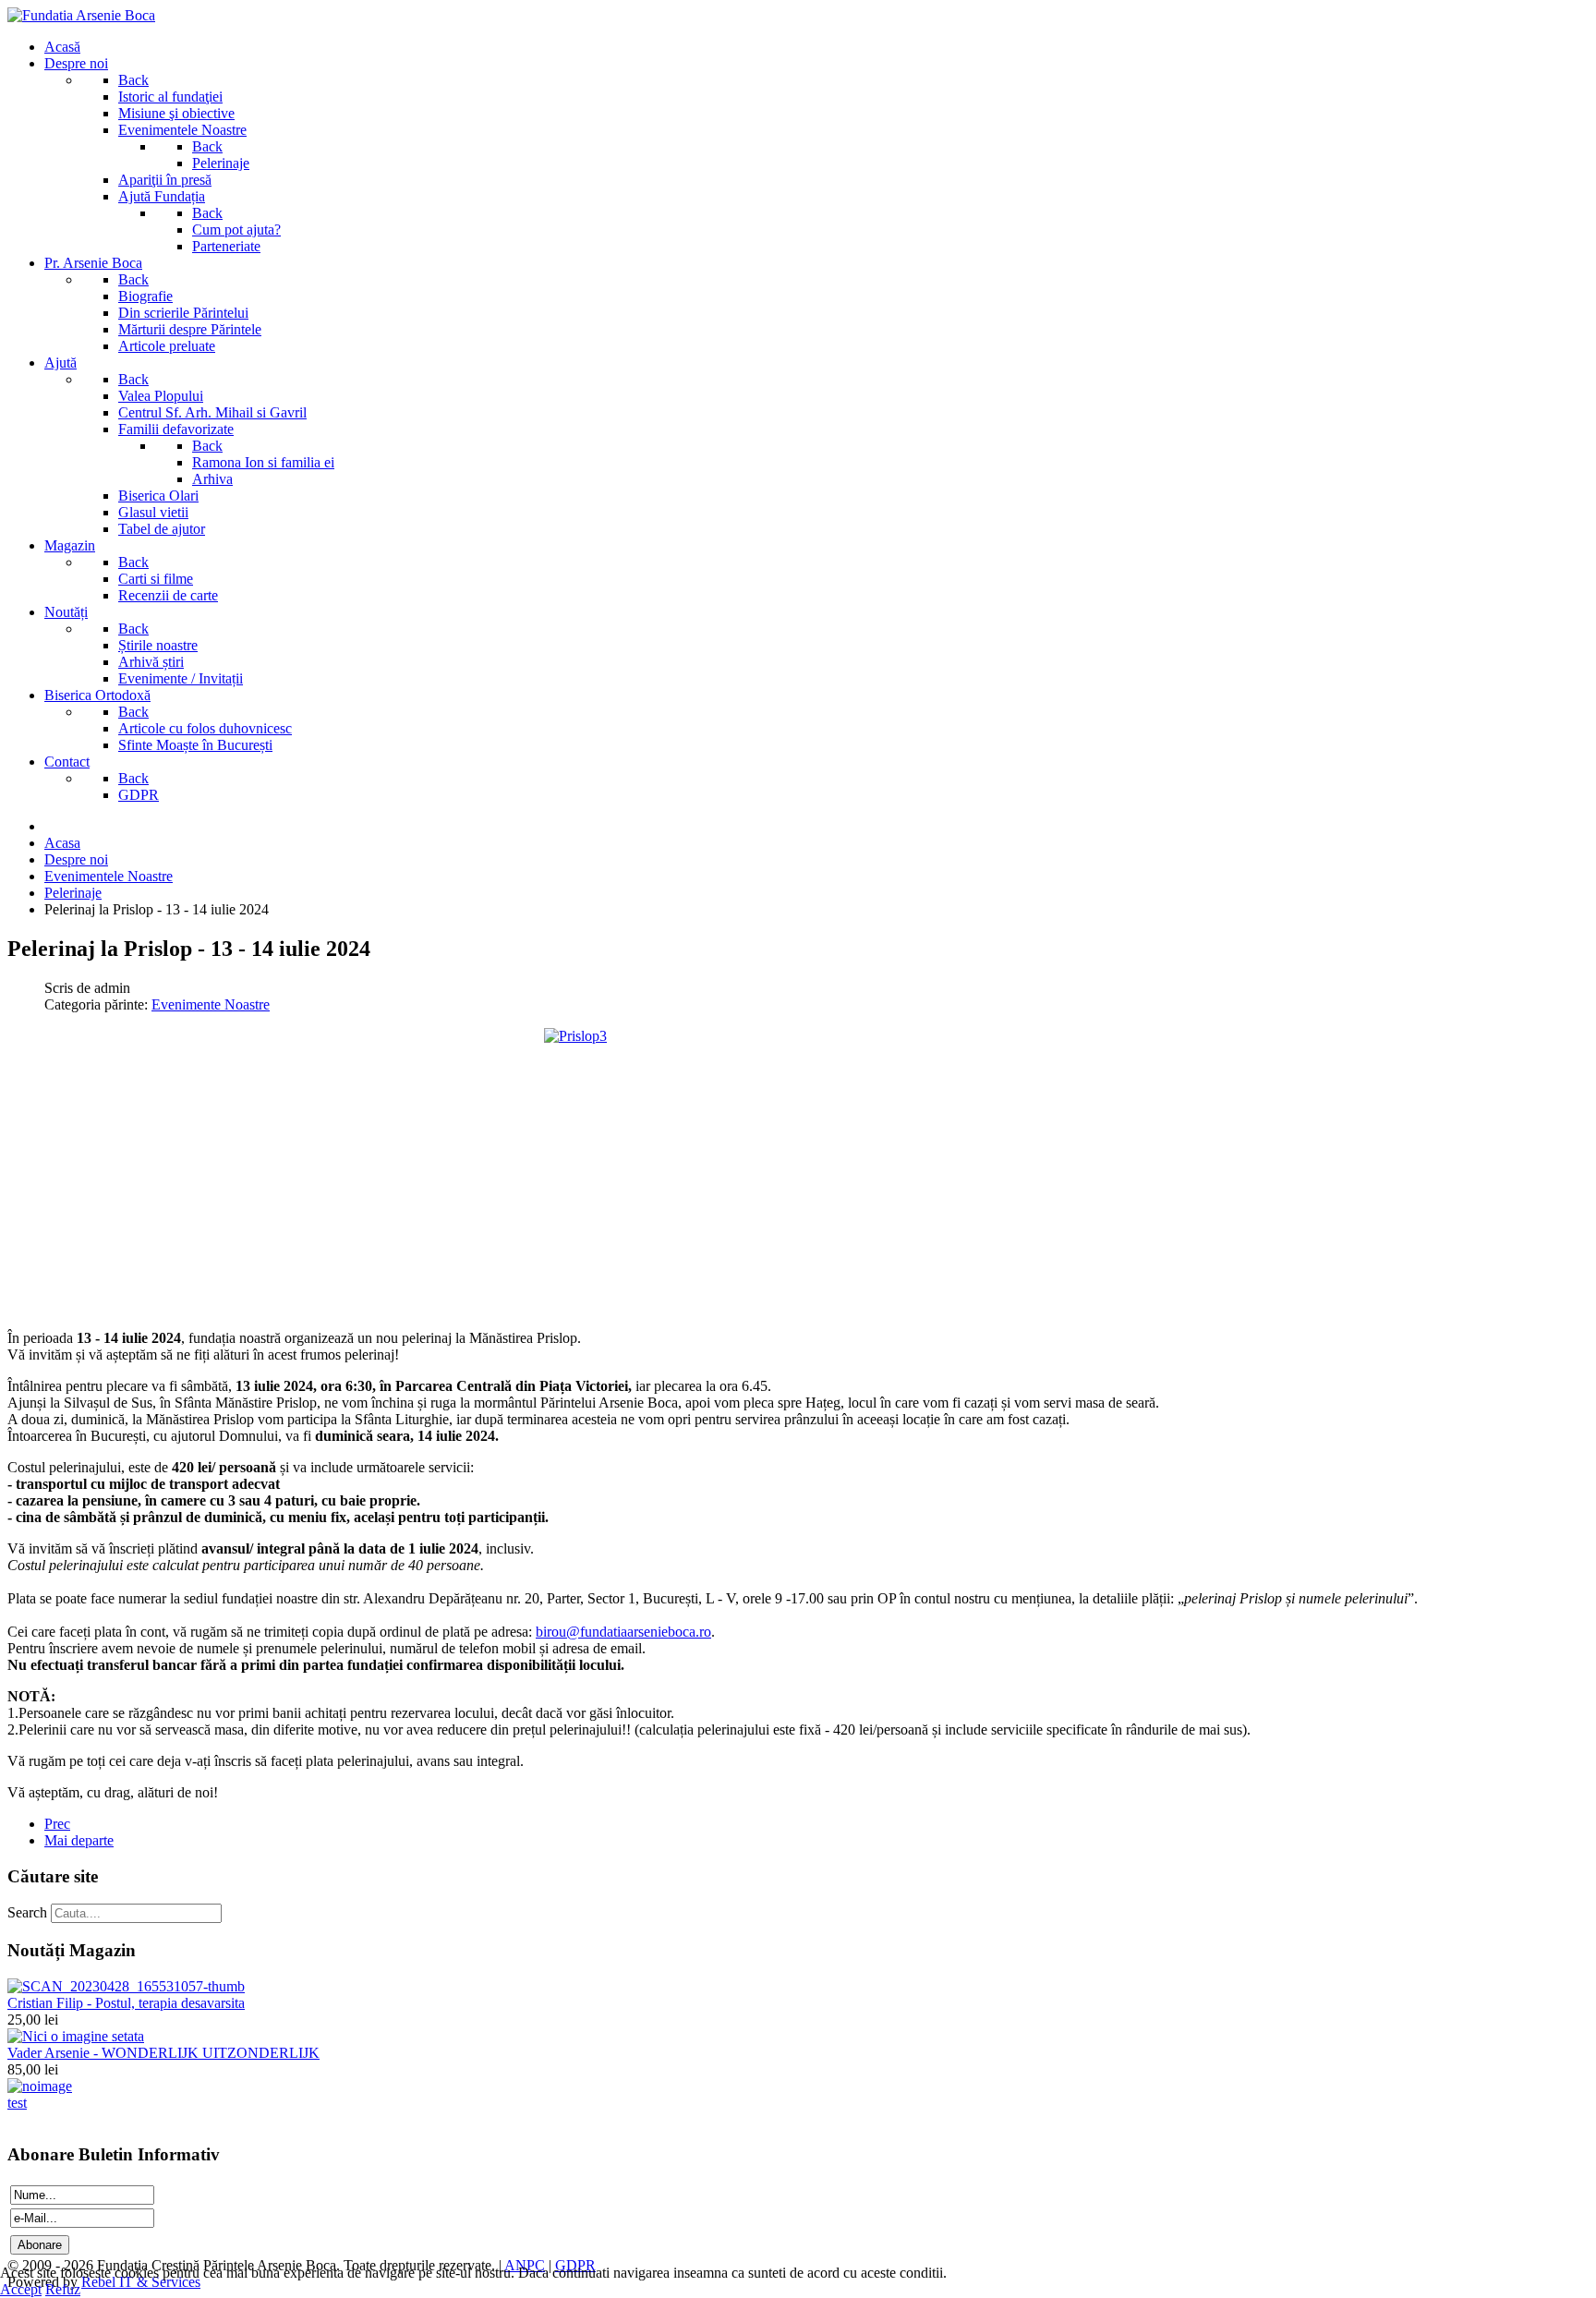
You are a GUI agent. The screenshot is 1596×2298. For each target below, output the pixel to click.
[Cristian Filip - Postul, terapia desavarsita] (126, 1986)
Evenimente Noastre (211, 1004)
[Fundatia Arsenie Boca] (81, 15)
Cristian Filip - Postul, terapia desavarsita (126, 2003)
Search (27, 1912)
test (17, 2103)
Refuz (63, 2289)
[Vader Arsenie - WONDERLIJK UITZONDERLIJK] (76, 2036)
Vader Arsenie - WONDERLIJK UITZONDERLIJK (163, 2053)
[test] (40, 2086)
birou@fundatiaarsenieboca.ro (623, 1632)
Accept (21, 2289)
